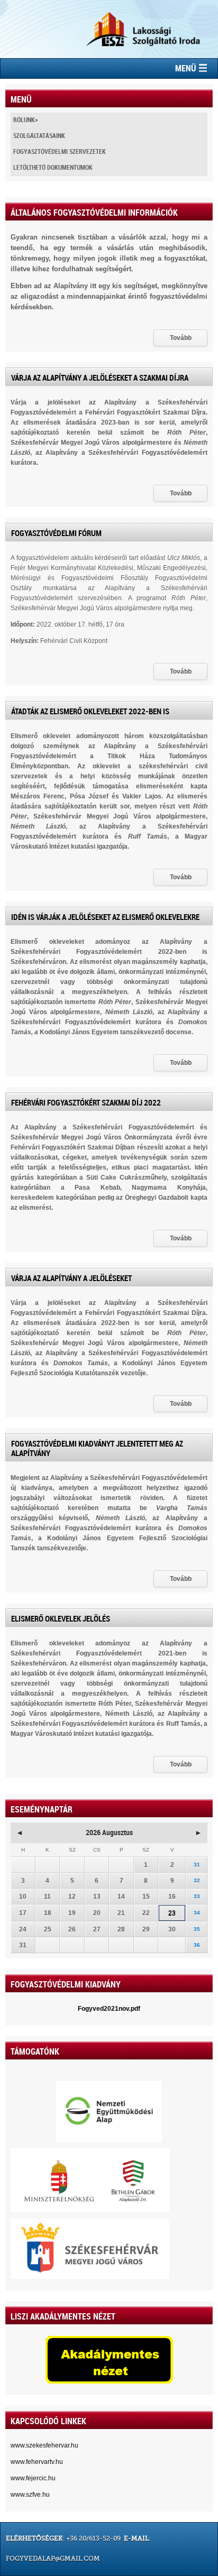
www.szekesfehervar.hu (44, 2445)
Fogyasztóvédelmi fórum (56, 533)
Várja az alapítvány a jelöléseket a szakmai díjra (100, 378)
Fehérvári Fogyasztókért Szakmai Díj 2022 (86, 1103)
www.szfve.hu (30, 2495)
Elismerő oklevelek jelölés (61, 1619)
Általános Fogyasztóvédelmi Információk (94, 213)
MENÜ (187, 68)
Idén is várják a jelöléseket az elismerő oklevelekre (105, 917)
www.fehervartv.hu (37, 2462)
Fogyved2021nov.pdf (109, 2009)
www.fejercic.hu (33, 2478)
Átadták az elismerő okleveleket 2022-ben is (90, 712)
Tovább (181, 338)
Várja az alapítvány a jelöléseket (71, 1278)
